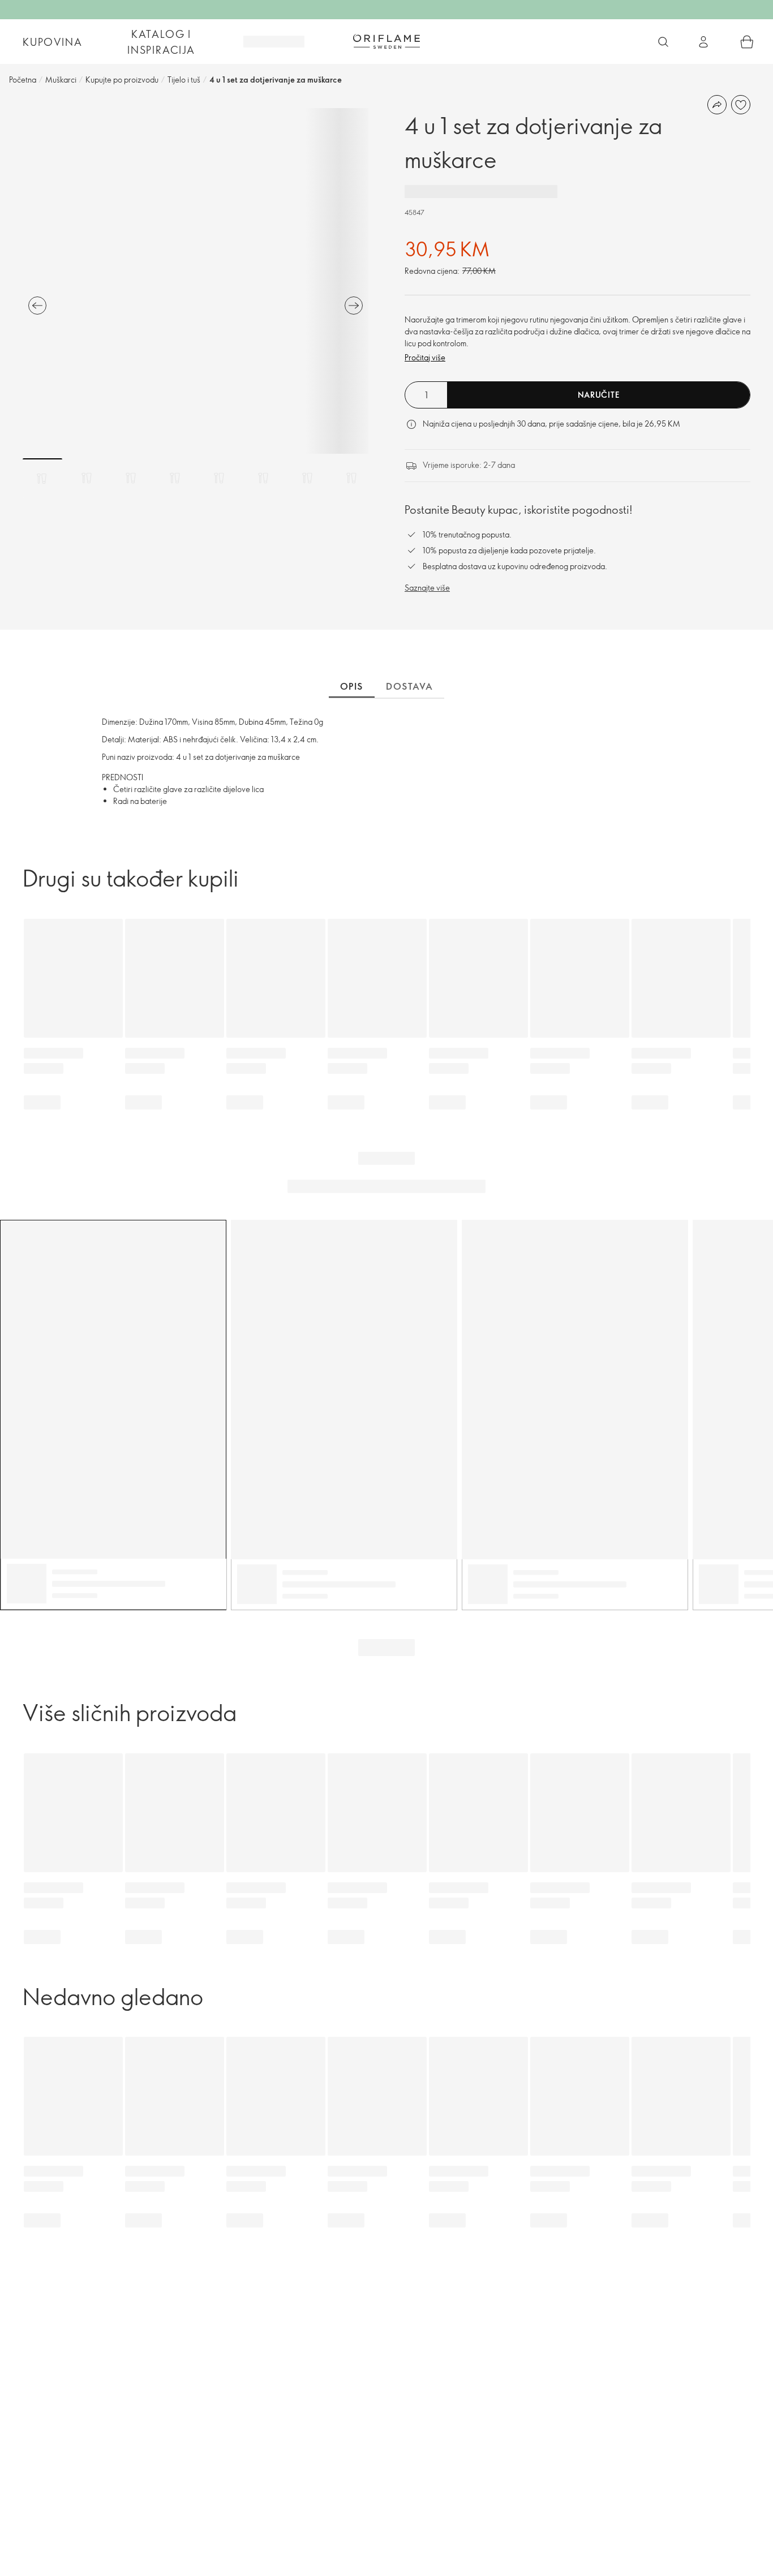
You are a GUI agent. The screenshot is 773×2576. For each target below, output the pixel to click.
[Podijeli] (717, 105)
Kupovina (52, 42)
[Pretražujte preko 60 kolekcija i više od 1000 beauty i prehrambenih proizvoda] (663, 42)
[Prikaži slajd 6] (263, 478)
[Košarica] (747, 42)
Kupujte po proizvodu (122, 79)
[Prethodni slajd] (37, 306)
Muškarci (61, 79)
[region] (196, 281)
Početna (23, 79)
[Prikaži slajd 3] (131, 478)
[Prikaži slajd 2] (87, 478)
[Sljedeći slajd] (354, 306)
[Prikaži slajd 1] (42, 478)
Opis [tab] (352, 686)
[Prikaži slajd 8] (351, 478)
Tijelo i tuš (184, 79)
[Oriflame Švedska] (386, 41)
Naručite (599, 395)
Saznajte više (427, 588)
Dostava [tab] (409, 686)
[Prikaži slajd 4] (175, 478)
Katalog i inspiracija (161, 42)
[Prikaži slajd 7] (307, 478)
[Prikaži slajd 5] (219, 478)
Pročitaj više (425, 357)
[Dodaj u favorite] (741, 105)
